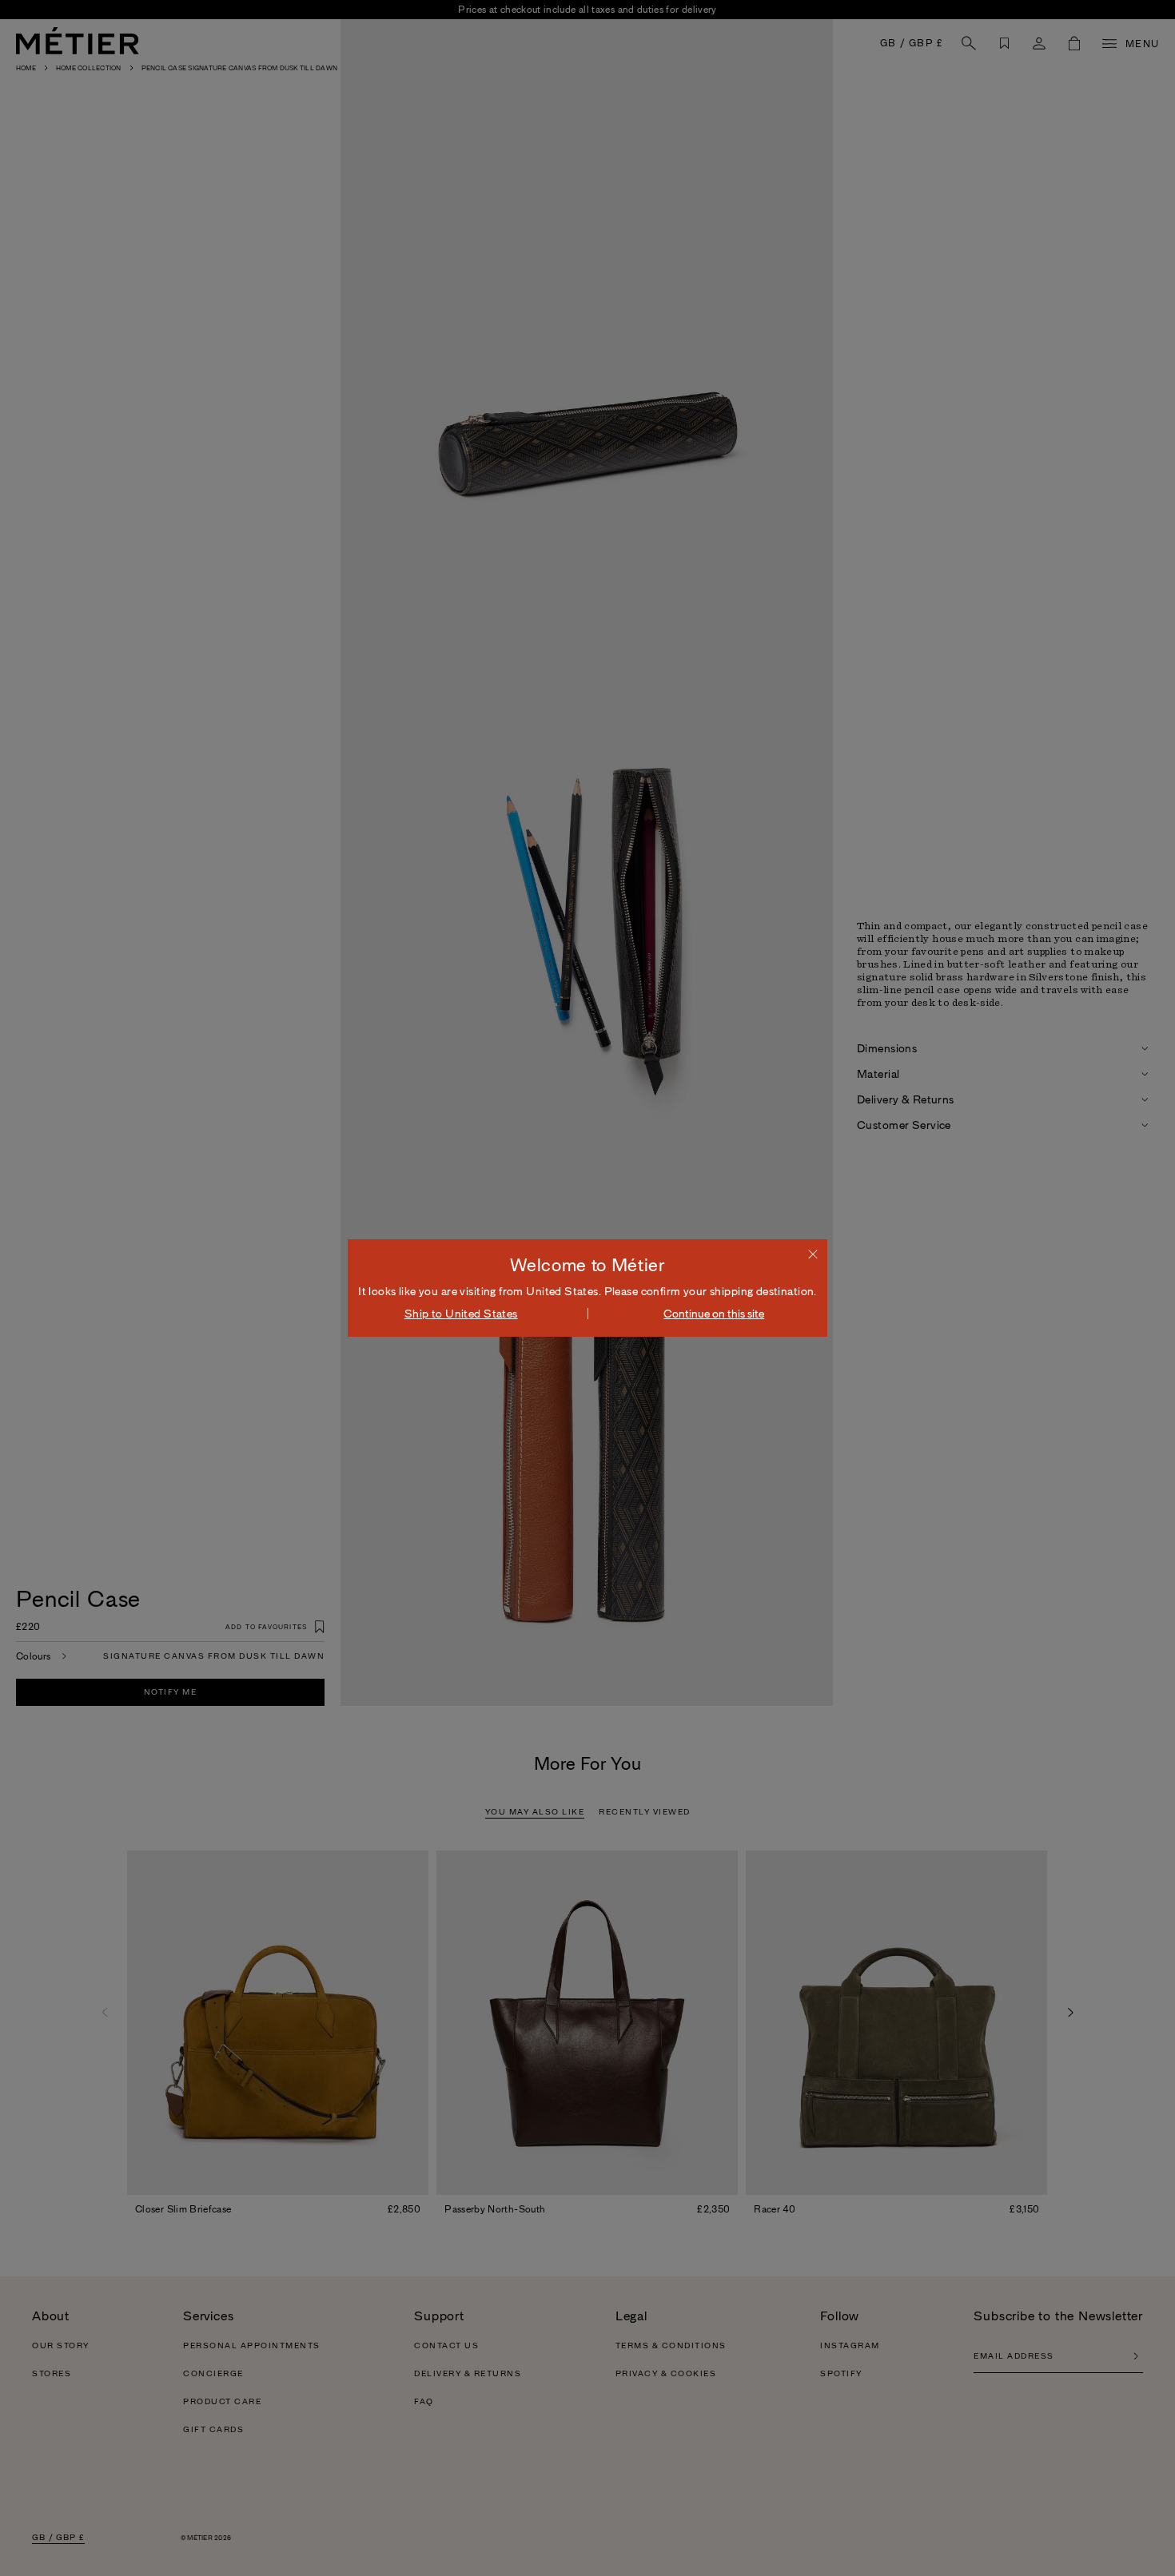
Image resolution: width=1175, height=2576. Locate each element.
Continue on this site (714, 1314)
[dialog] (587, 1288)
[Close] (813, 1254)
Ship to (461, 1314)
